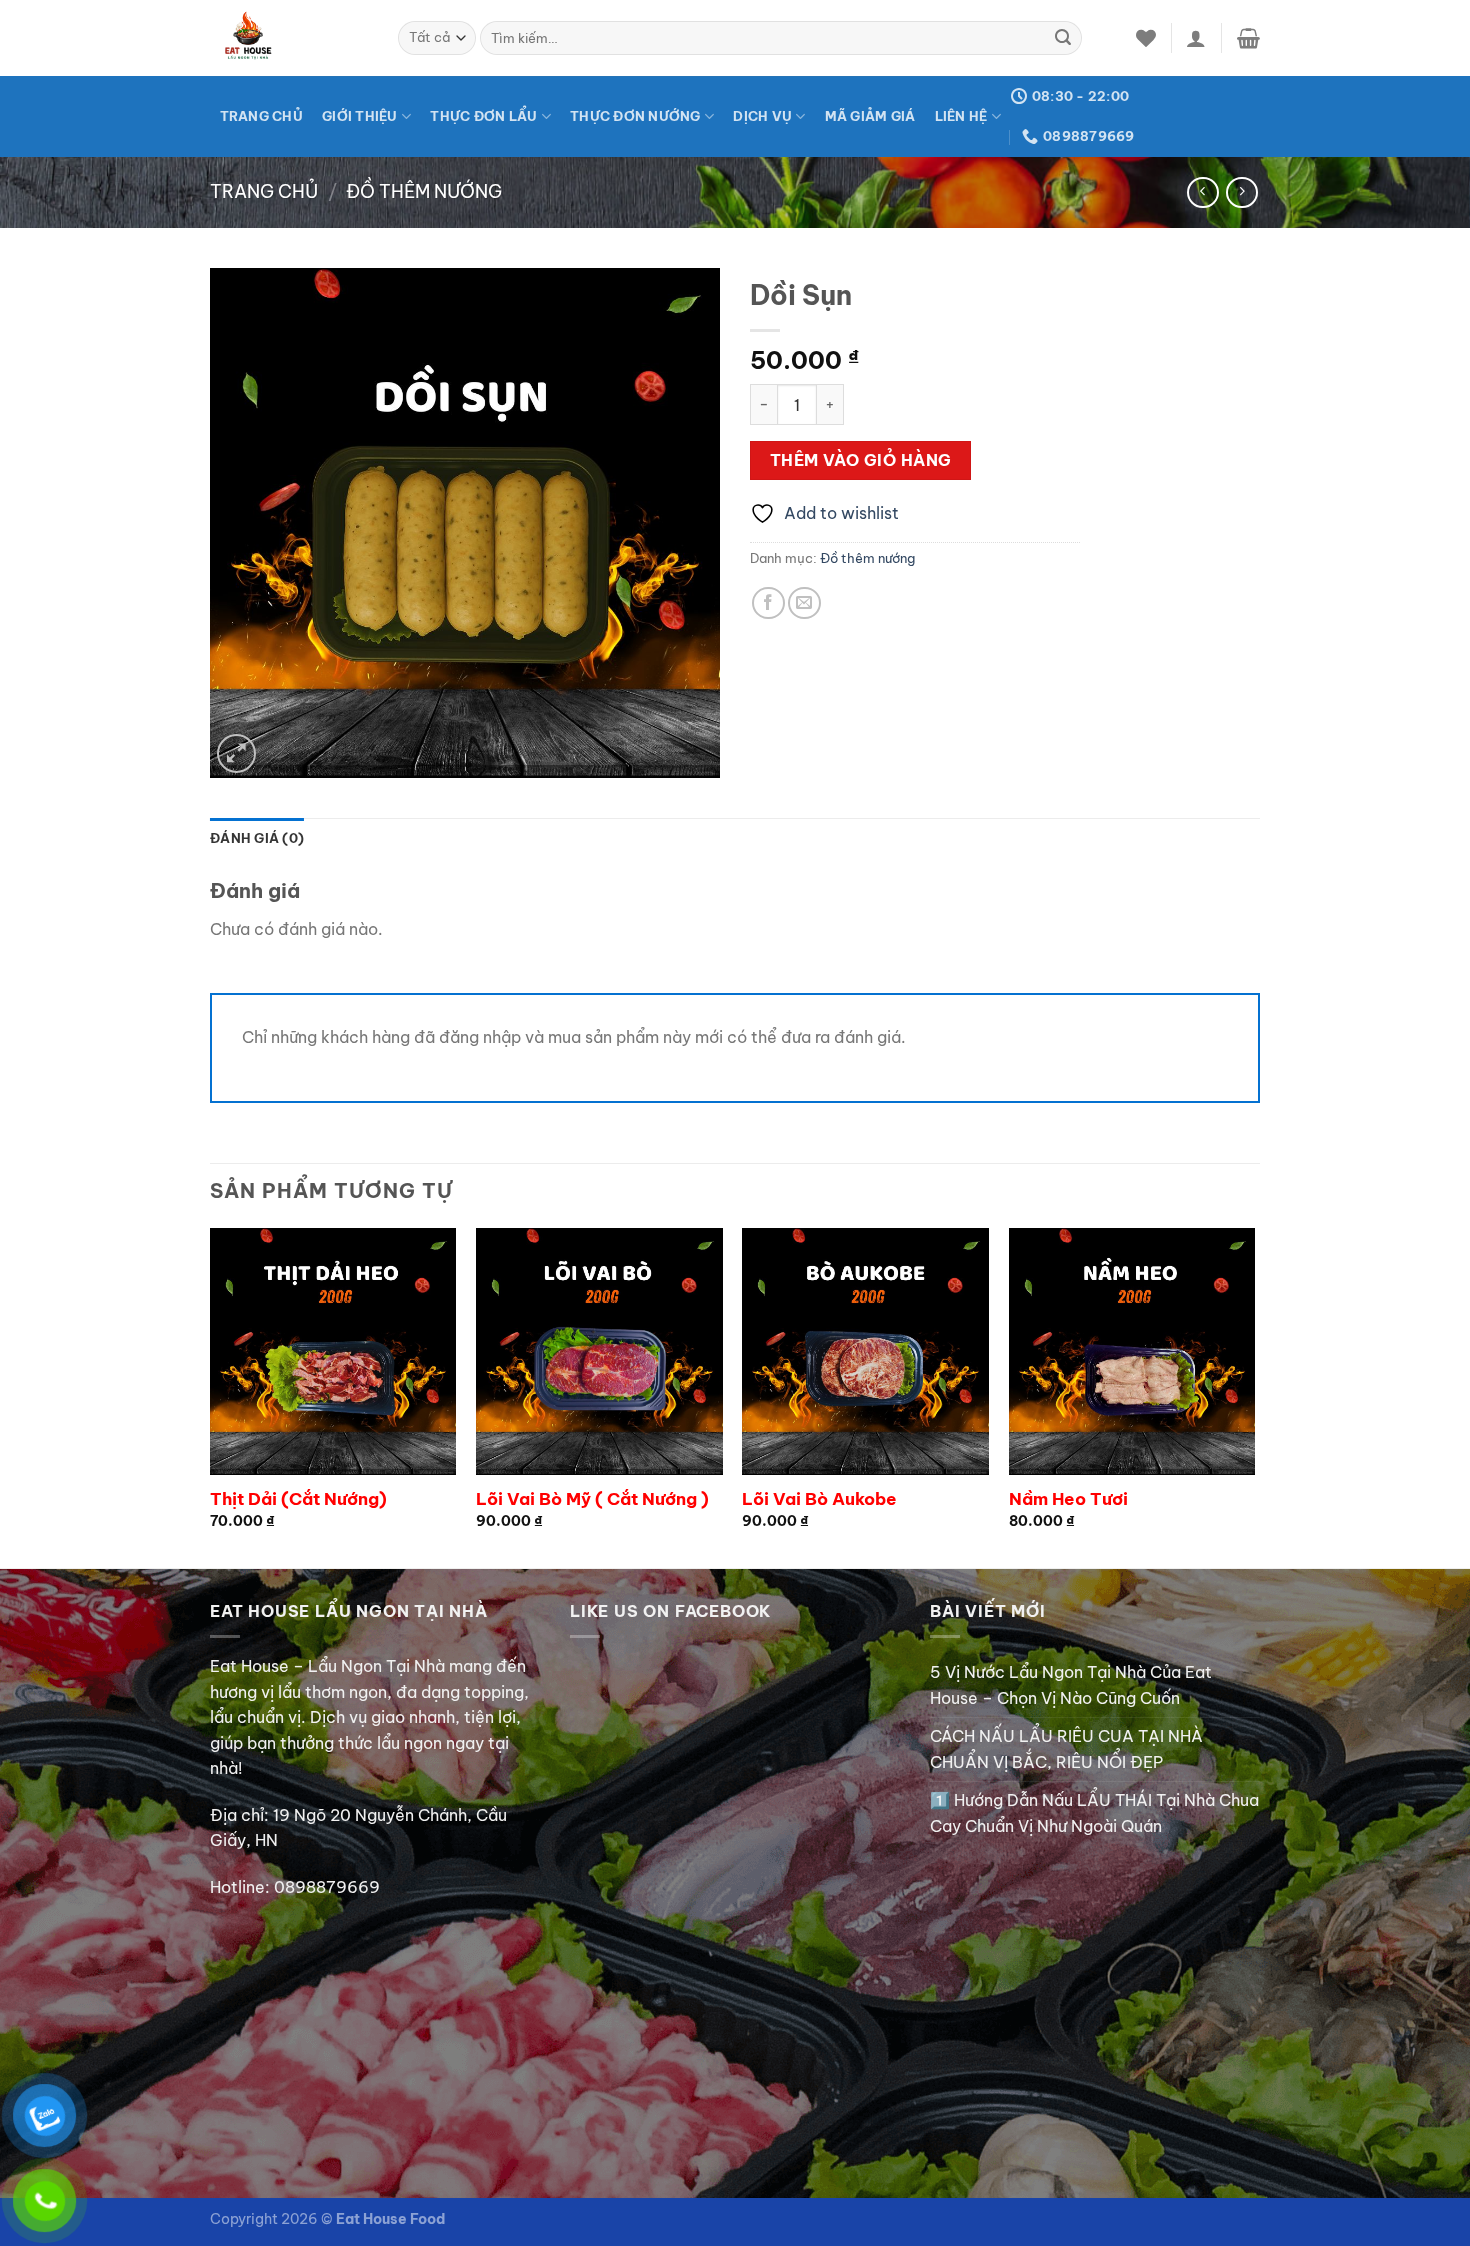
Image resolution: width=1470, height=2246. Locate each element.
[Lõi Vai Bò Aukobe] (865, 1351)
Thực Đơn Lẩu (483, 116)
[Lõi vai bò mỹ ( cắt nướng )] (599, 1351)
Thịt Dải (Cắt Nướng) (298, 1499)
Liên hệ (961, 116)
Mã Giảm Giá (870, 116)
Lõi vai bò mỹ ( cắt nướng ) (592, 1499)
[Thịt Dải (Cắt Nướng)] (333, 1351)
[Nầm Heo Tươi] (1132, 1351)
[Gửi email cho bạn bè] (804, 603)
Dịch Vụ (762, 116)
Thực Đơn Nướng (635, 116)
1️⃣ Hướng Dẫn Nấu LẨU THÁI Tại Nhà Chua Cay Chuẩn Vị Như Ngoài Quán (1094, 1813)
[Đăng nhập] (1196, 38)
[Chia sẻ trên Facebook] (768, 603)
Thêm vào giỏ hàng (861, 460)
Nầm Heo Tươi (1068, 1499)
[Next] (1254, 1396)
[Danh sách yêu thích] (1146, 38)
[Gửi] (1063, 38)
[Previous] (211, 1396)
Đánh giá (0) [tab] (257, 838)
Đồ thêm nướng (424, 191)
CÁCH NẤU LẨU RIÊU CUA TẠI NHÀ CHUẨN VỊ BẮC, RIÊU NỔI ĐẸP (1066, 1749)
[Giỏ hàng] (1248, 38)
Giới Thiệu (360, 116)
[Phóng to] (236, 753)
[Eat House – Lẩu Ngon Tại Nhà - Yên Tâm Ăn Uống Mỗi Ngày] (289, 38)
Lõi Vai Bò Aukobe (819, 1499)
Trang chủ (264, 191)
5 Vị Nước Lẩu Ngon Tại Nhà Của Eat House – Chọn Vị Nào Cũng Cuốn (1071, 1685)
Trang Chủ (261, 116)
